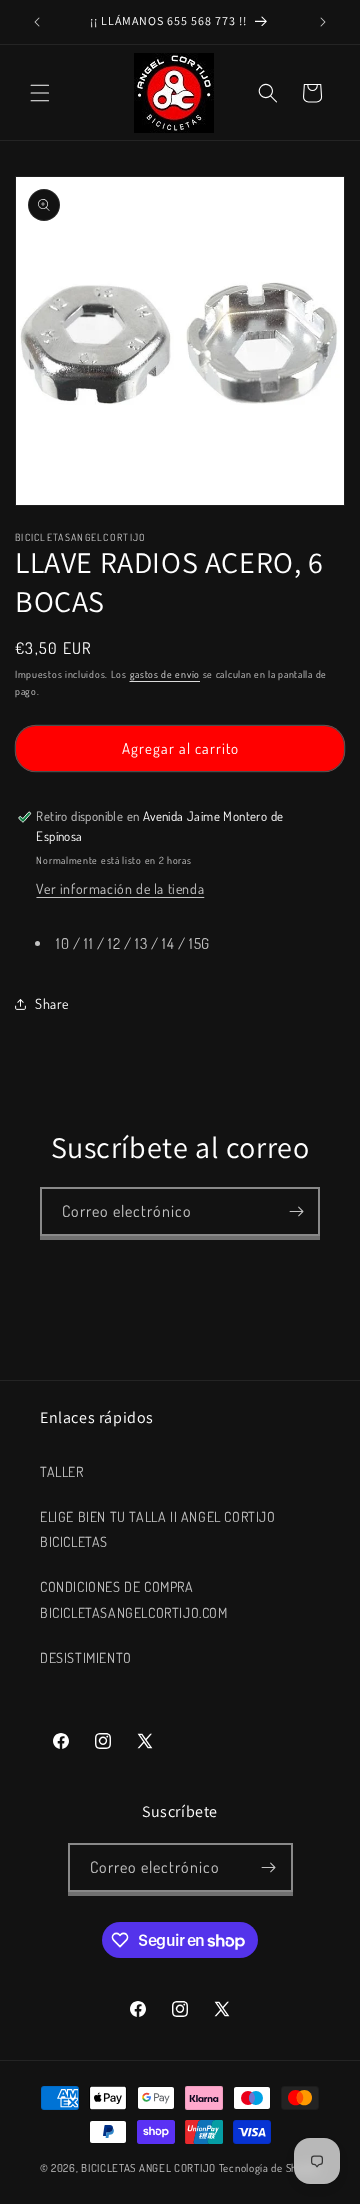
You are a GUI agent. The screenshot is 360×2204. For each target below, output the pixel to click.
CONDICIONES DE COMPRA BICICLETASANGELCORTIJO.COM (134, 1599)
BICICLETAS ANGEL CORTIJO (148, 2168)
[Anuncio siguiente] (323, 22)
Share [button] (52, 1003)
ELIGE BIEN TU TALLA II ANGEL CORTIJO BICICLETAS (158, 1529)
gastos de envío (165, 674)
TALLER (62, 1471)
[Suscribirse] (296, 1211)
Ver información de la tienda (120, 888)
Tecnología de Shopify (270, 2168)
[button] (40, 93)
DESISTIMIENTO (86, 1657)
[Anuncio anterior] (37, 22)
